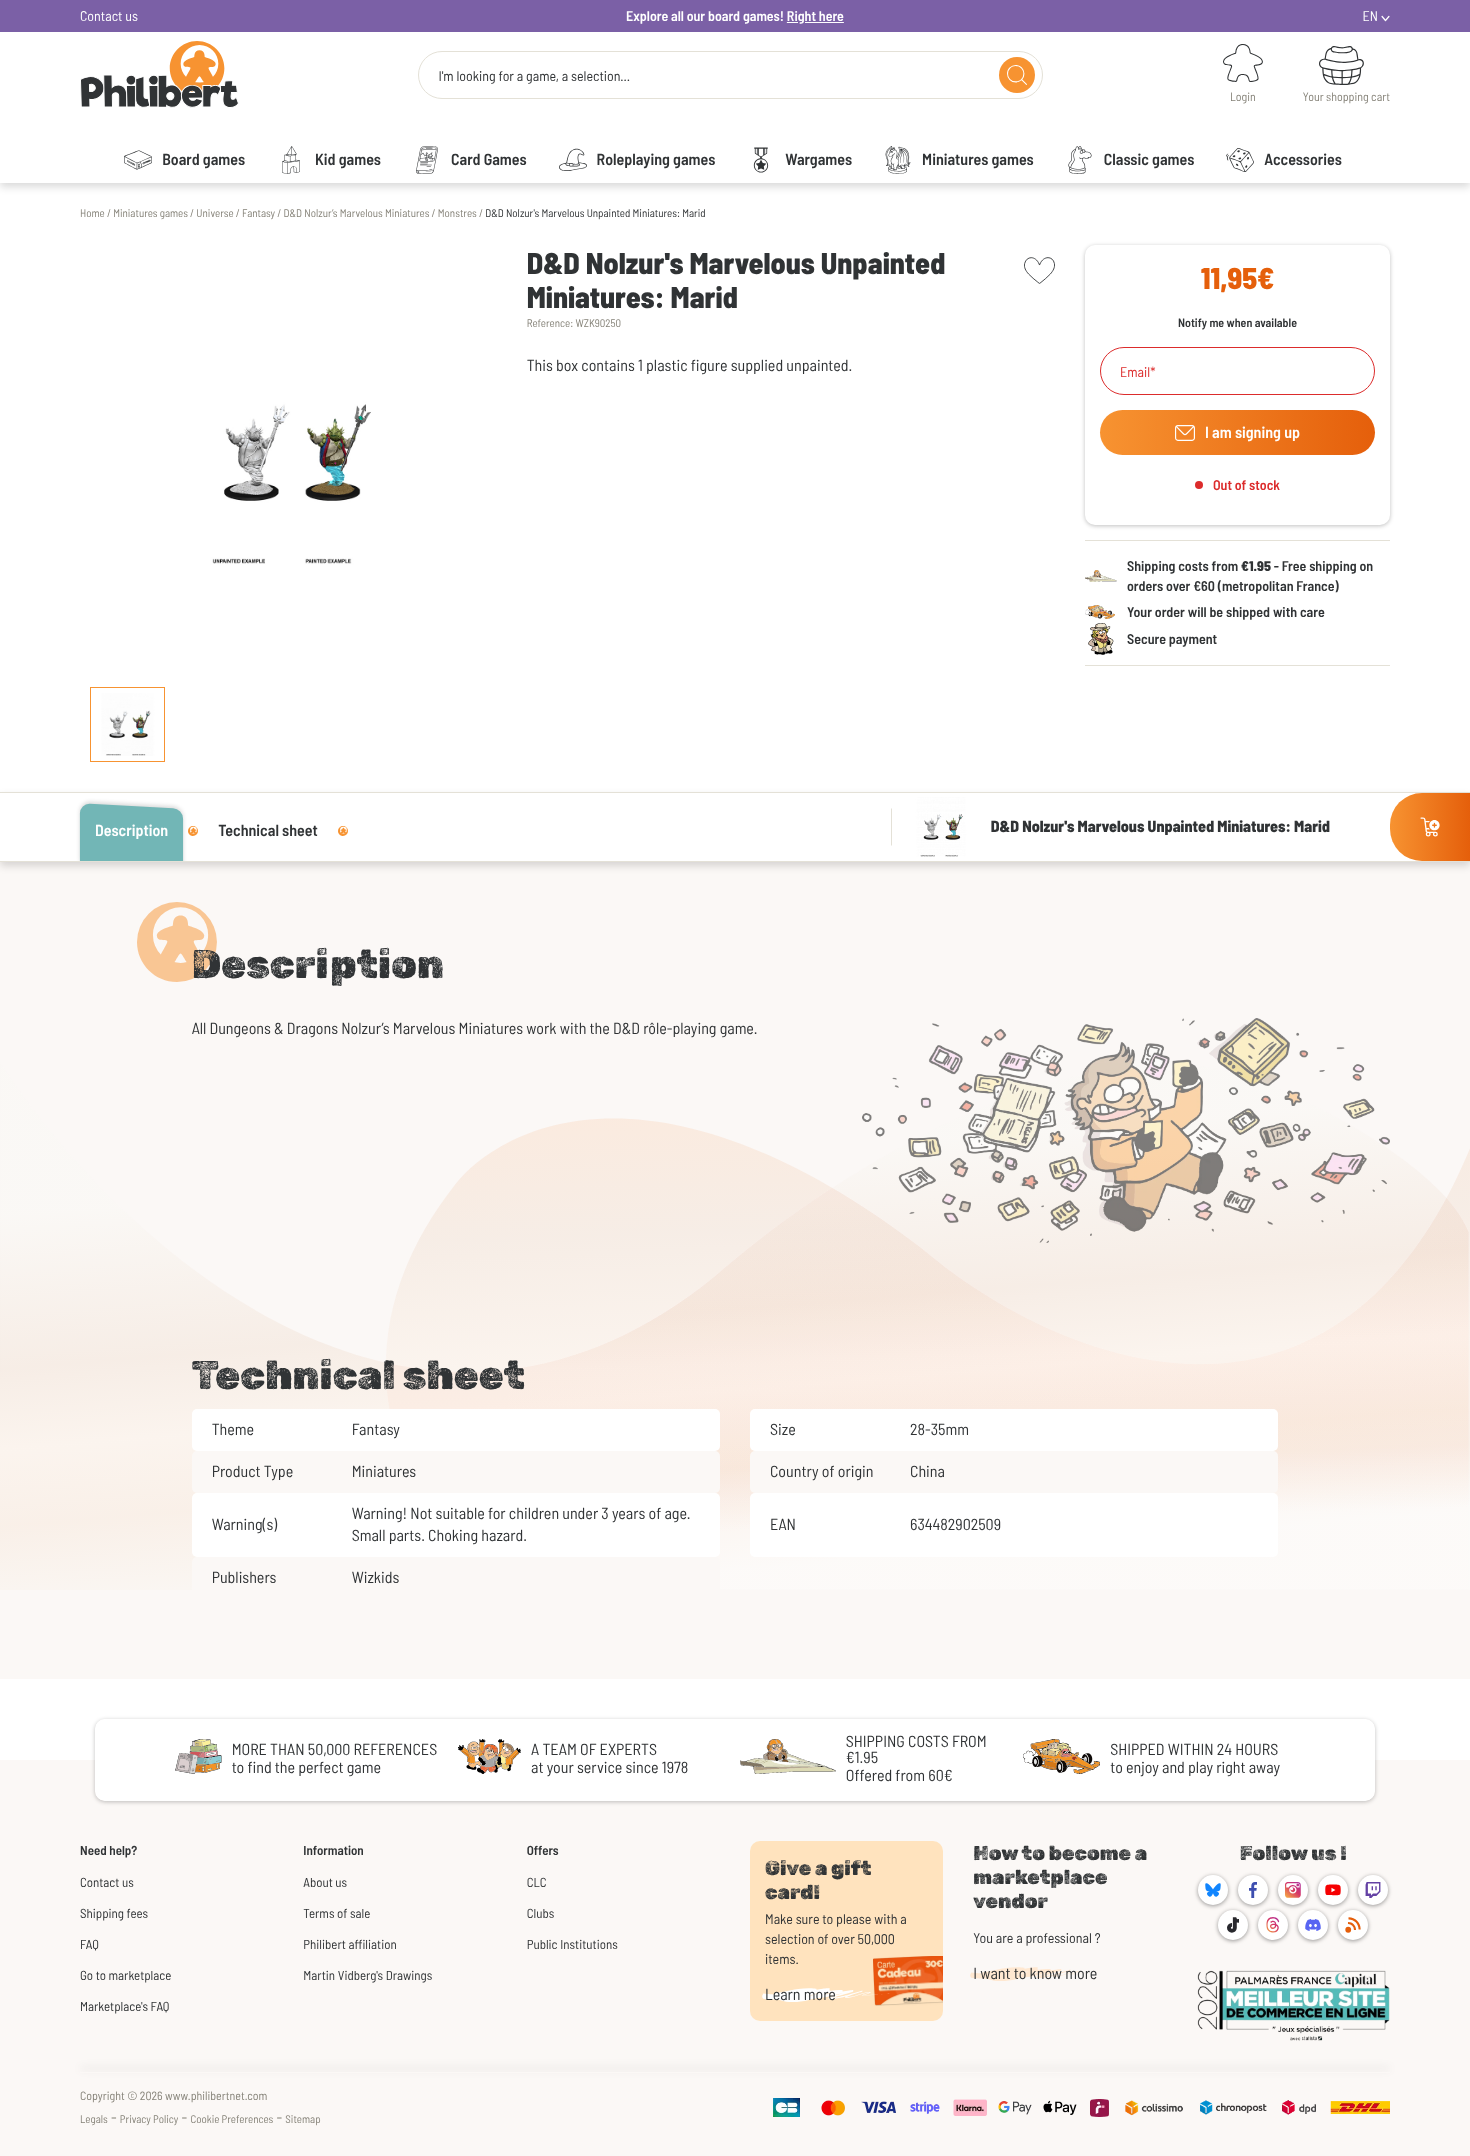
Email (1135, 372)
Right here (815, 15)
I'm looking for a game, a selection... (534, 76)
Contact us (109, 15)
